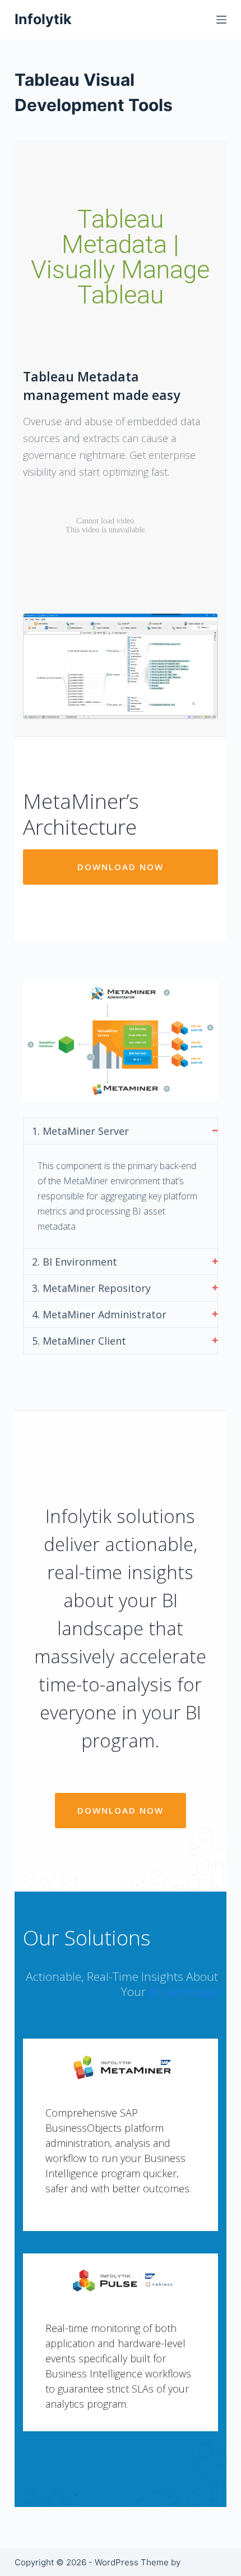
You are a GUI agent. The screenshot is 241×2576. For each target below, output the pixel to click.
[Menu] (221, 20)
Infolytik (43, 19)
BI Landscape (183, 1991)
